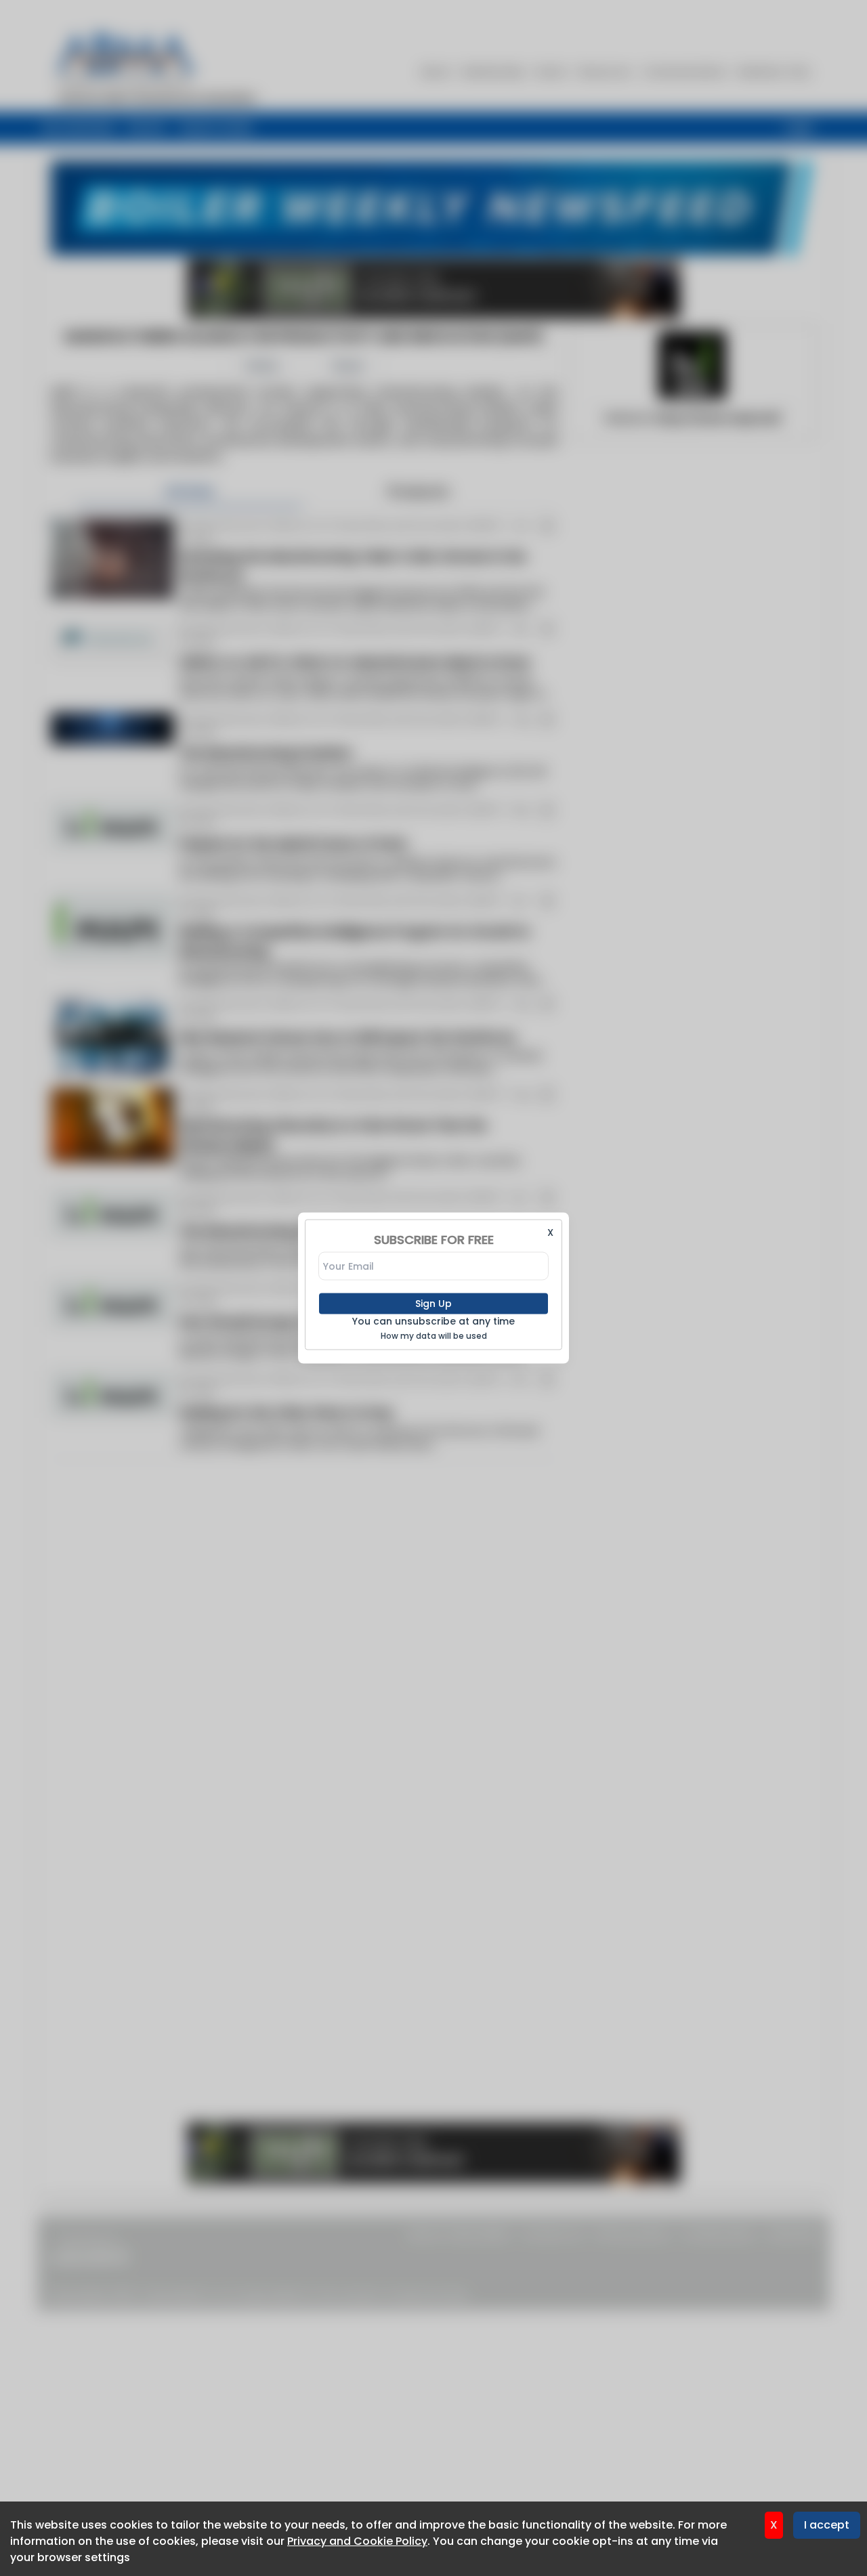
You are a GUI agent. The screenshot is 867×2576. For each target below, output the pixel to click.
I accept (827, 2525)
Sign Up (433, 1304)
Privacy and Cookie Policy (357, 2541)
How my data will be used (434, 1336)
